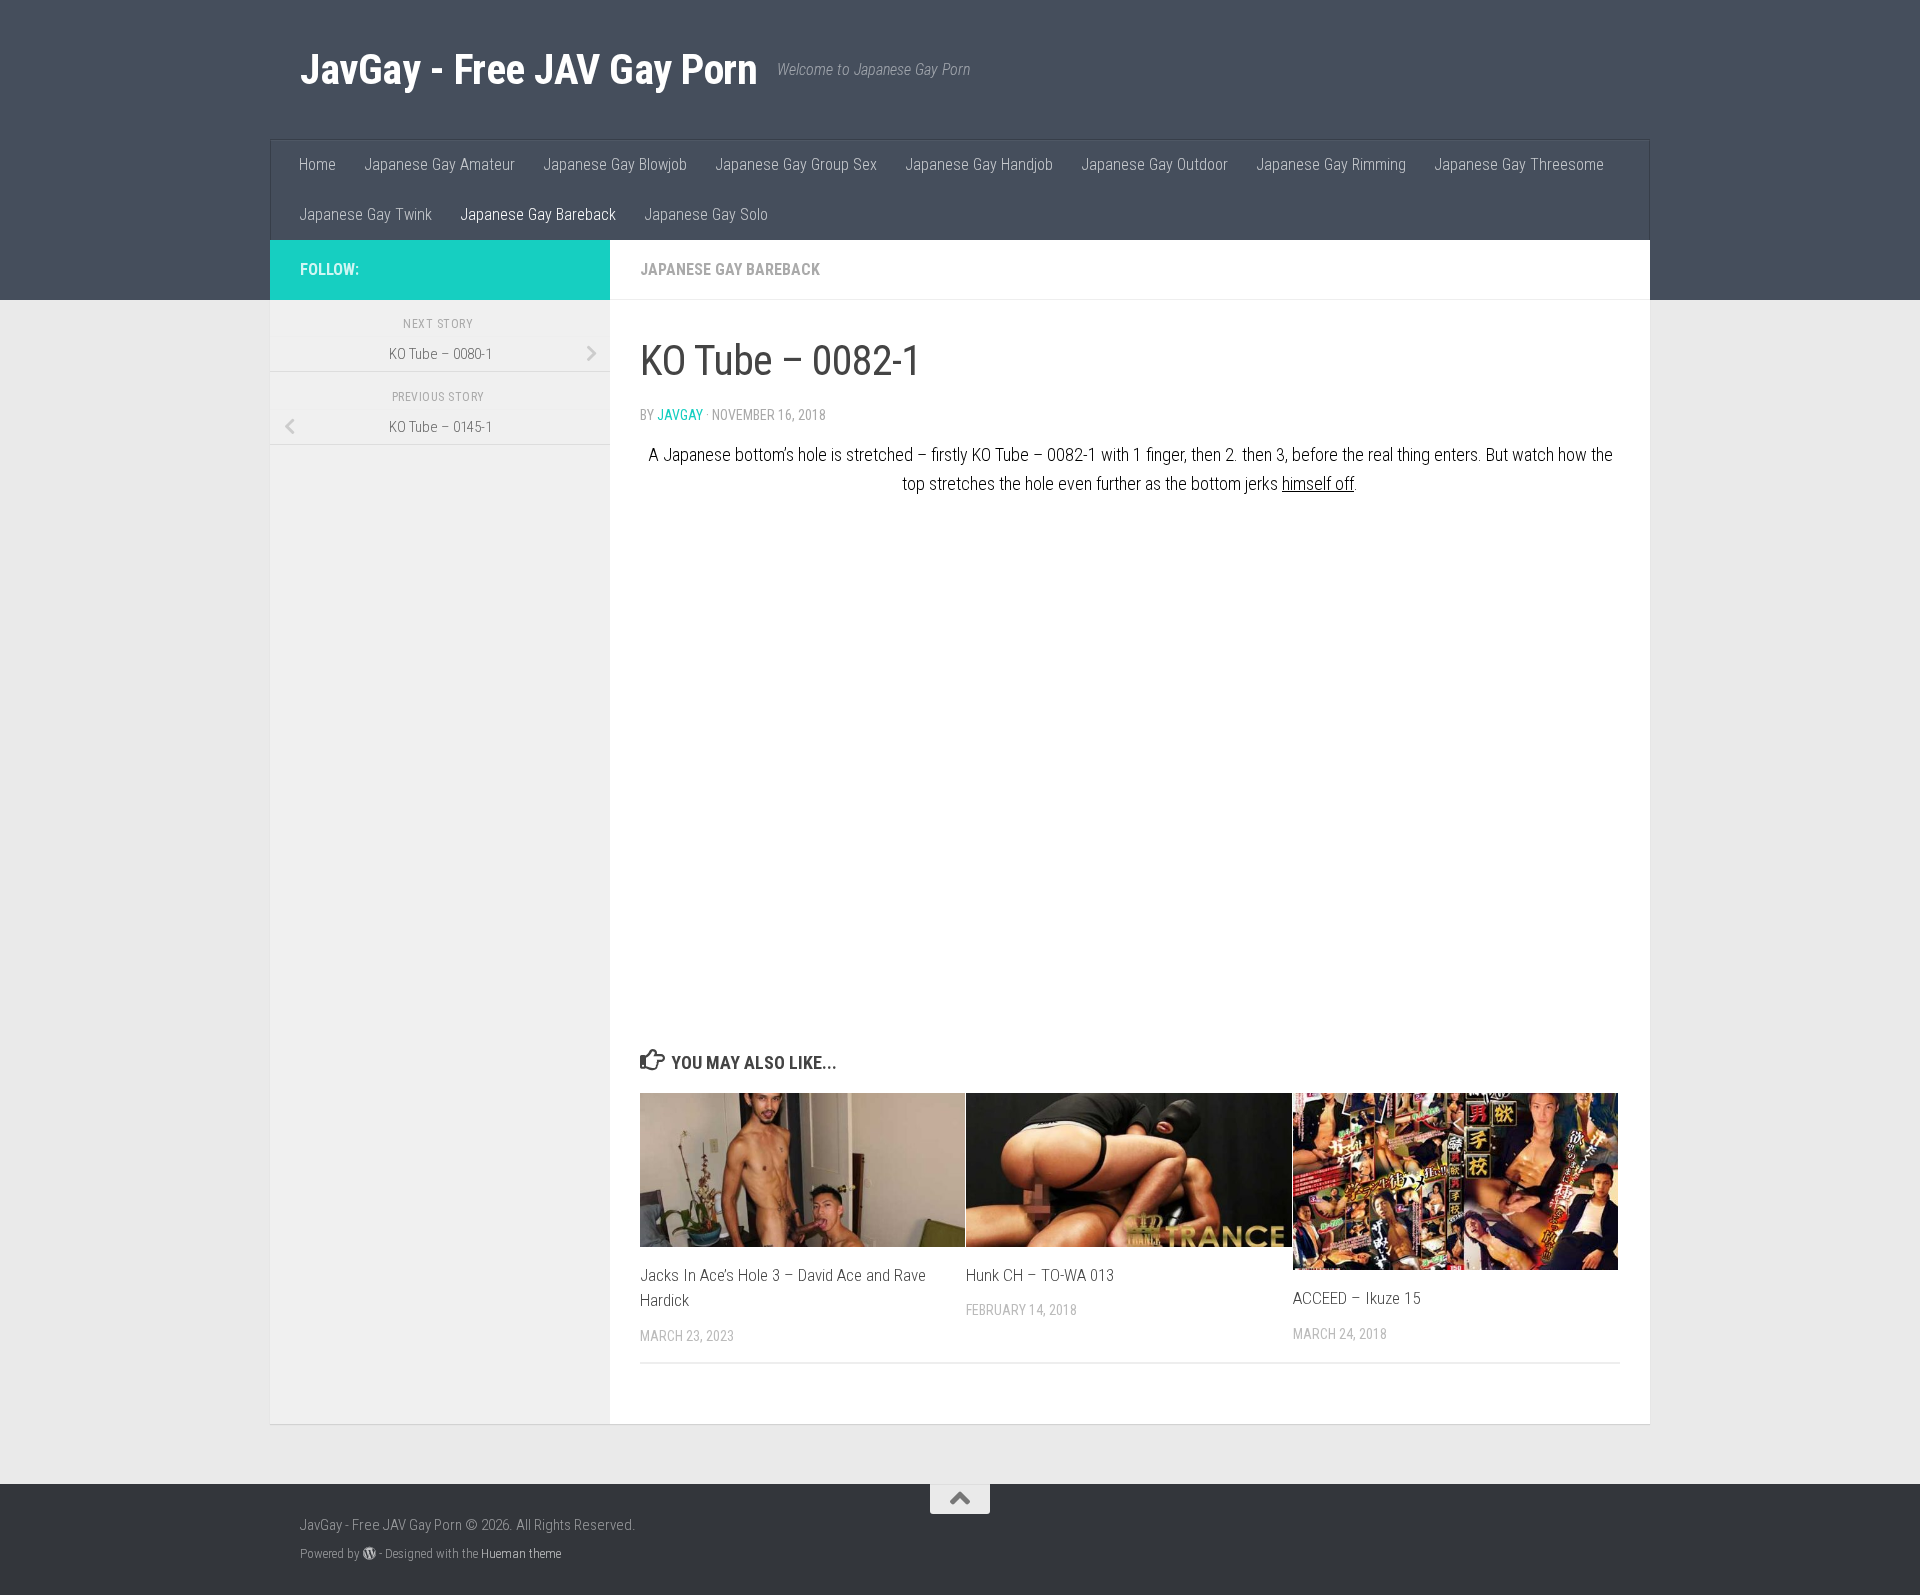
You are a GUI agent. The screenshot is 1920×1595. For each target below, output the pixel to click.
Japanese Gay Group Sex (796, 164)
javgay (680, 415)
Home (317, 164)
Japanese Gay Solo (706, 214)
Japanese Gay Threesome (1519, 164)
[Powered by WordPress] (369, 1553)
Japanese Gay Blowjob (615, 164)
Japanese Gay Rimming (1331, 164)
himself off (1318, 483)
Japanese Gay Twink (365, 214)
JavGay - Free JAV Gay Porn (528, 69)
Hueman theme (521, 1553)
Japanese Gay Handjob (979, 164)
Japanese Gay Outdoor (1154, 164)
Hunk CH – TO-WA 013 (1040, 1275)
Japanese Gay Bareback (538, 214)
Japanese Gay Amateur (439, 164)
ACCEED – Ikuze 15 (1356, 1298)
